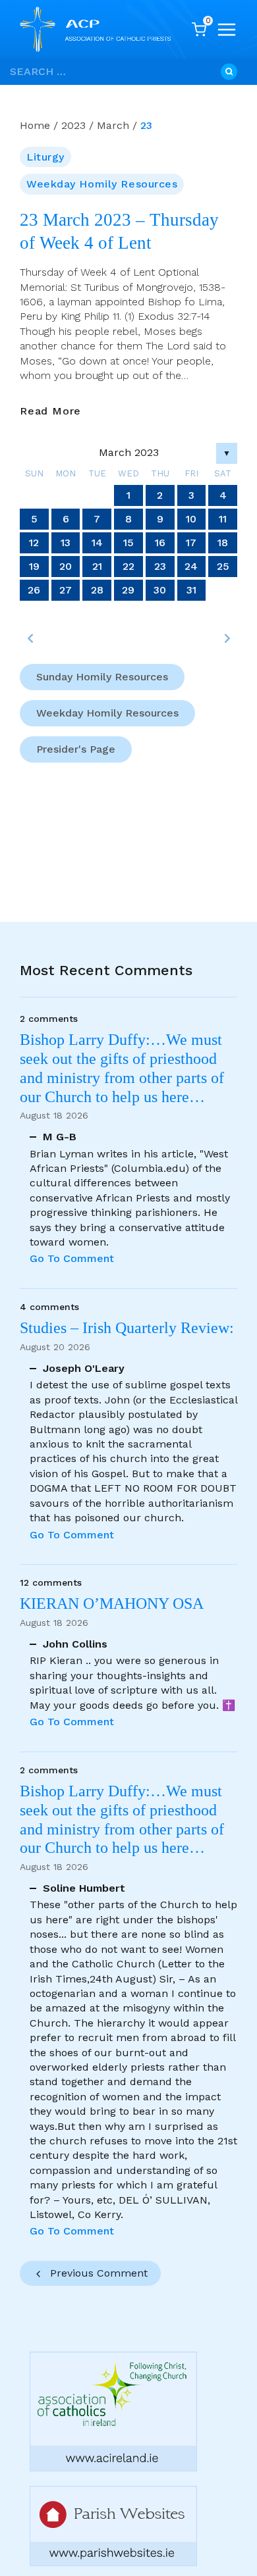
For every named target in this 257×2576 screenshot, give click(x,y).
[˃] (227, 638)
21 (97, 566)
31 (191, 590)
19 (34, 566)
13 (66, 543)
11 (223, 519)
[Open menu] (227, 30)
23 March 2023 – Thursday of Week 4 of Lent (119, 231)
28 (97, 590)
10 (191, 519)
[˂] (30, 638)
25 (223, 566)
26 (34, 590)
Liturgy (45, 157)
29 (128, 590)
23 (160, 566)
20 (66, 566)
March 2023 (129, 452)
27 (66, 590)
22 (128, 566)
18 (223, 543)
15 (128, 543)
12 (34, 543)
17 (191, 543)
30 (160, 590)
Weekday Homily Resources (102, 184)
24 (191, 566)
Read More (50, 411)
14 (97, 543)
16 (160, 543)
